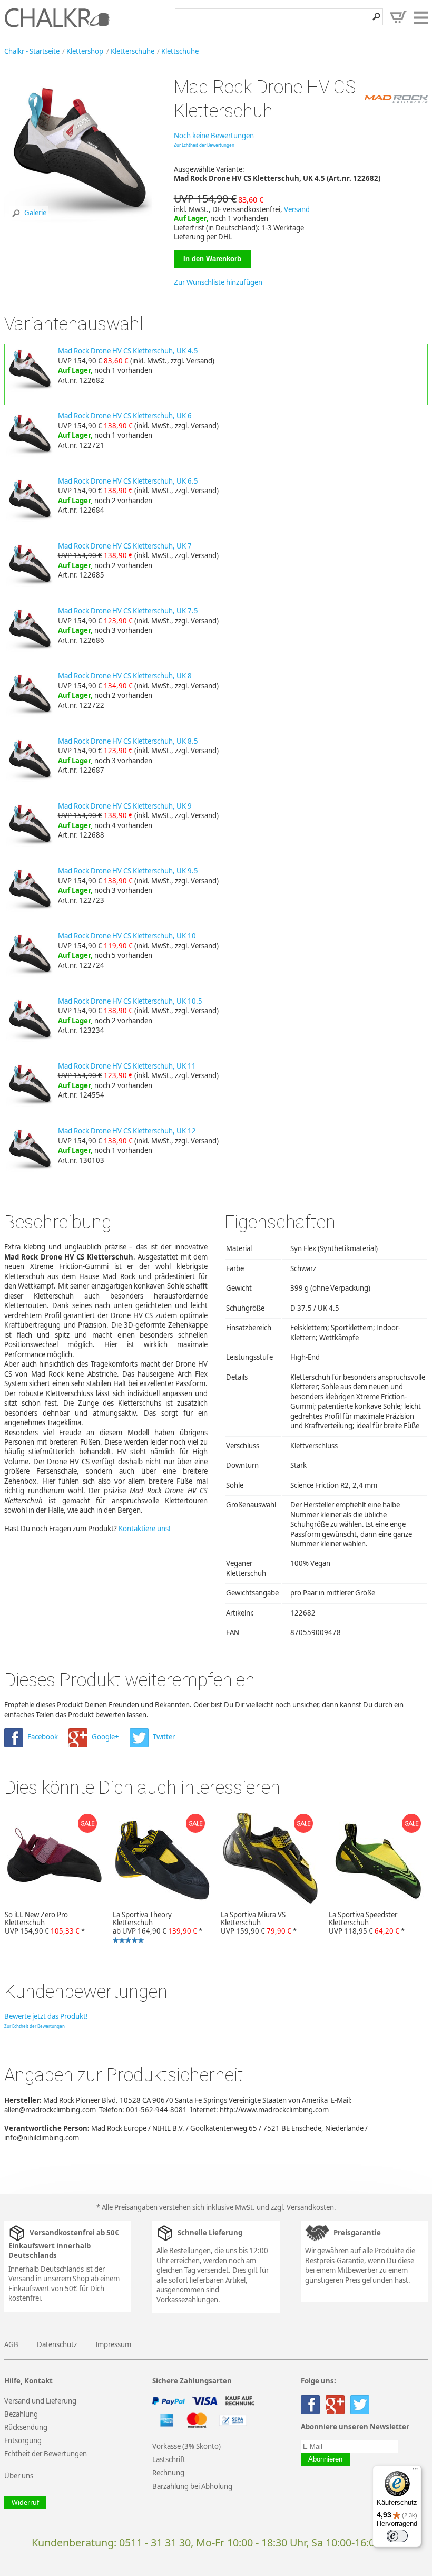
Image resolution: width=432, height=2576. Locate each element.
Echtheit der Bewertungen (46, 2454)
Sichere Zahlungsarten (192, 2381)
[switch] (397, 2536)
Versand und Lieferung (40, 2401)
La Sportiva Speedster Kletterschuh (367, 1923)
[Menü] (415, 2472)
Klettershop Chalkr (57, 17)
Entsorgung (23, 2440)
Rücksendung (26, 2427)
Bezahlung (21, 2414)
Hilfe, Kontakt (28, 2381)
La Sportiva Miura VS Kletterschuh (259, 1923)
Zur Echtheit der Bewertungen (204, 145)
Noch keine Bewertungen (214, 136)
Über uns (19, 2476)
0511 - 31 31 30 (155, 2543)
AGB (11, 2344)
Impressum (113, 2344)
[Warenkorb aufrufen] (398, 17)
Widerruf (25, 2502)
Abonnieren (325, 2459)
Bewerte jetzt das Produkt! (46, 2016)
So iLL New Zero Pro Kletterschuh (45, 1923)
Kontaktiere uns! (145, 1529)
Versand (297, 209)
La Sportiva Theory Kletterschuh (155, 1928)
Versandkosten (310, 2207)
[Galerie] (80, 226)
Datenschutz (57, 2344)
